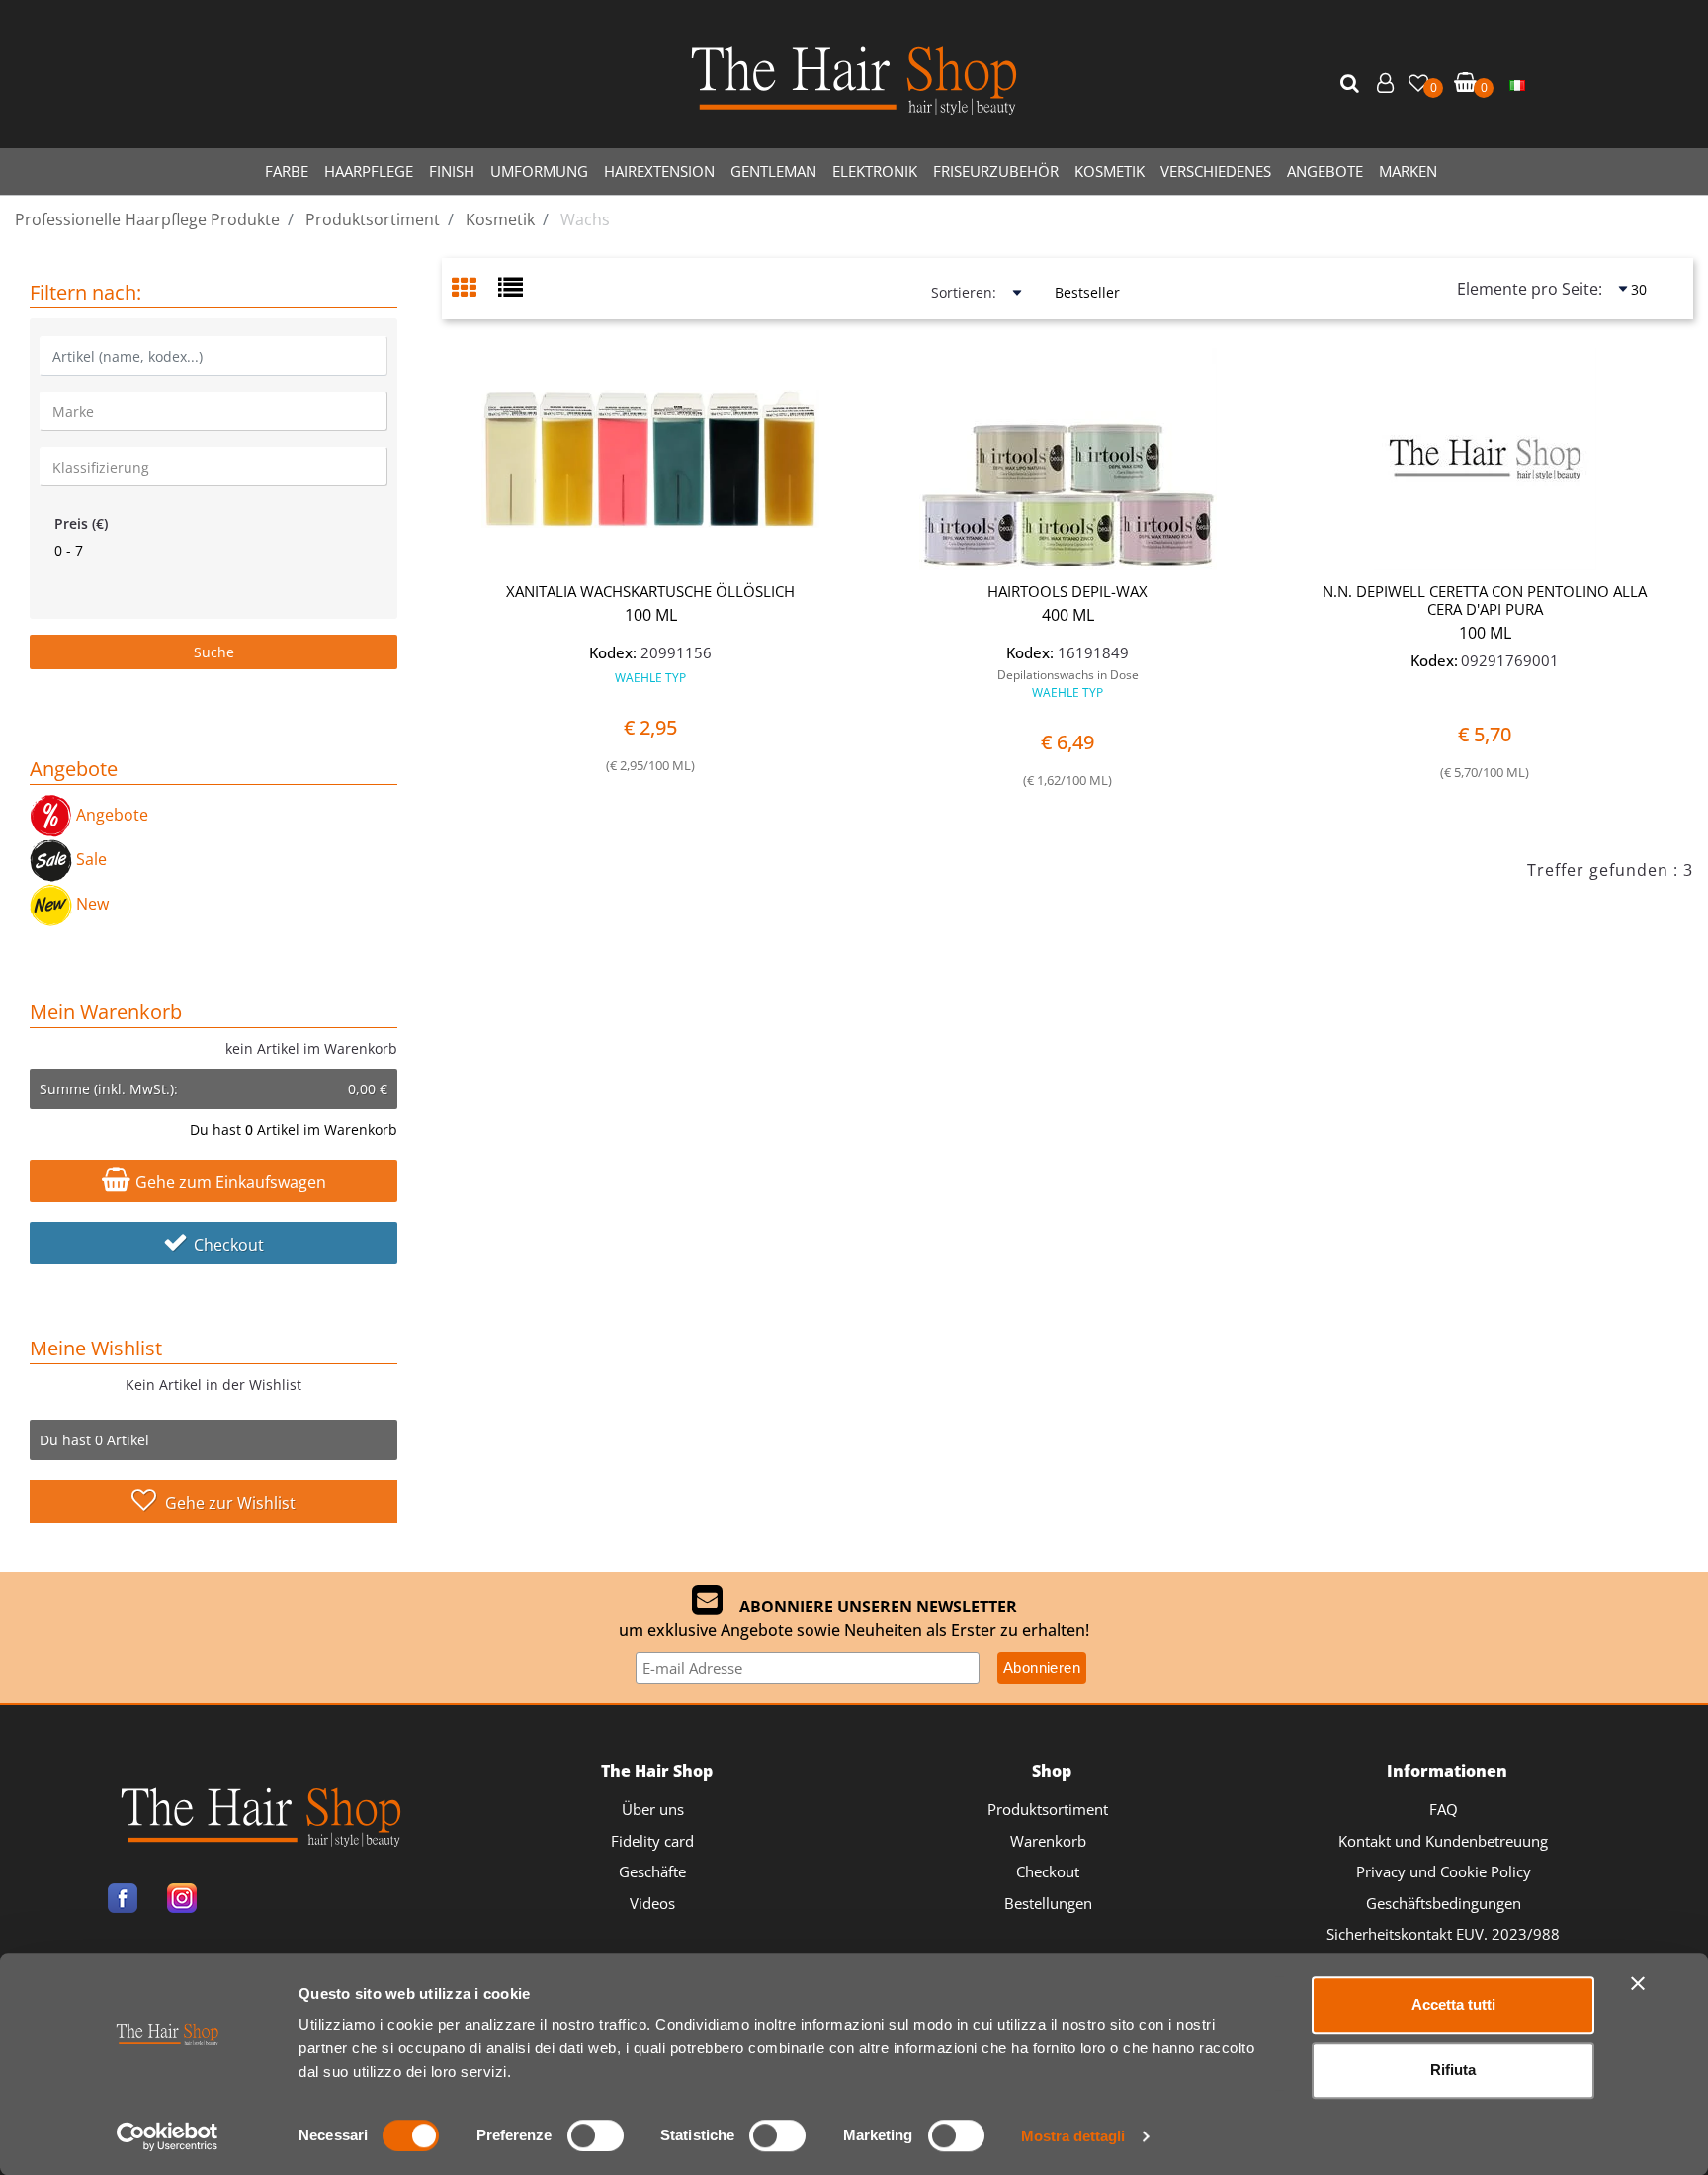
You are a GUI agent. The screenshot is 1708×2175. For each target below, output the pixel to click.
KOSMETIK (1110, 171)
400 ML (1068, 615)
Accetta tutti (1453, 2004)
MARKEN (1408, 171)
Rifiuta (1453, 2070)
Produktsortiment (1048, 1809)
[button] (1352, 84)
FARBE (287, 171)
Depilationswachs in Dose (1068, 684)
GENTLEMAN (773, 171)
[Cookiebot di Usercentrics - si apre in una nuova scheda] (168, 2136)
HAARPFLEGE (369, 171)
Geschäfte (652, 1871)
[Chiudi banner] (1638, 1983)
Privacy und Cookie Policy (1444, 1871)
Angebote (110, 815)
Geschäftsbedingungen (1444, 1903)
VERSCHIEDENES (1216, 171)
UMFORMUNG (539, 171)
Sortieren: (964, 292)
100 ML (651, 615)
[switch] (596, 2135)
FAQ (1444, 1809)
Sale (89, 859)
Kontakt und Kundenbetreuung (1443, 1841)
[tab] (475, 289)
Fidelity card (652, 1841)
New (90, 904)
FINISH (452, 171)
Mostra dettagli (1073, 2136)
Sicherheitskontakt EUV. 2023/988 (1443, 1934)
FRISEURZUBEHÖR (996, 171)
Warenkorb (1048, 1841)
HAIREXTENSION (659, 171)
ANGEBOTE (1325, 171)
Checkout (229, 1245)
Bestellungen (1048, 1903)
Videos (652, 1903)
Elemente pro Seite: (1530, 289)
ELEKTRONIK (875, 171)
